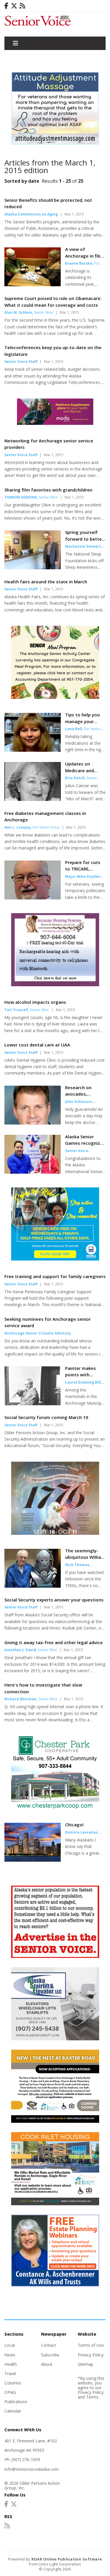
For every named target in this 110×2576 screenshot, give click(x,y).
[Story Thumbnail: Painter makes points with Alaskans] (33, 1403)
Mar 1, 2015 (74, 214)
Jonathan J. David (20, 1650)
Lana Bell (74, 729)
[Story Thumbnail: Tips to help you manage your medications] (33, 750)
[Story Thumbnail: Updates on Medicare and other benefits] (33, 799)
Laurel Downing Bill (83, 1382)
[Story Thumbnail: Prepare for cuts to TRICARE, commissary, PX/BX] (33, 898)
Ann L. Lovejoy (18, 827)
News (10, 2355)
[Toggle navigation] (16, 43)
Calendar (13, 2411)
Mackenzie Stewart (83, 546)
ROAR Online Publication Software (67, 2559)
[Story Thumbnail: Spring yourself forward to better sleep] (33, 568)
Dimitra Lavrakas (81, 1832)
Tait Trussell (16, 1010)
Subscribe (50, 2355)
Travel (10, 2374)
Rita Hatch (75, 778)
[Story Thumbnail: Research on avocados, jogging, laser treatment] (33, 1123)
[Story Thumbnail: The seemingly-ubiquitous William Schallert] (33, 1586)
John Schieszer (79, 1102)
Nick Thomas (77, 1565)
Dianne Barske (79, 263)
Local (10, 2345)
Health (11, 2364)
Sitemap (86, 2364)
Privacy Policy (91, 2355)
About (47, 2364)
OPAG (10, 2392)
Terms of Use (91, 2345)
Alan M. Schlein (18, 312)
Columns (13, 2383)
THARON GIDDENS (21, 497)
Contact (49, 2345)
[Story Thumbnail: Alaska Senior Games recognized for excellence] (33, 1172)
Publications (16, 2402)
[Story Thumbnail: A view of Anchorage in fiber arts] (33, 285)
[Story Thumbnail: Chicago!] (33, 1860)
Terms (92, 2397)
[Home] (55, 24)
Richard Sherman (20, 1699)
